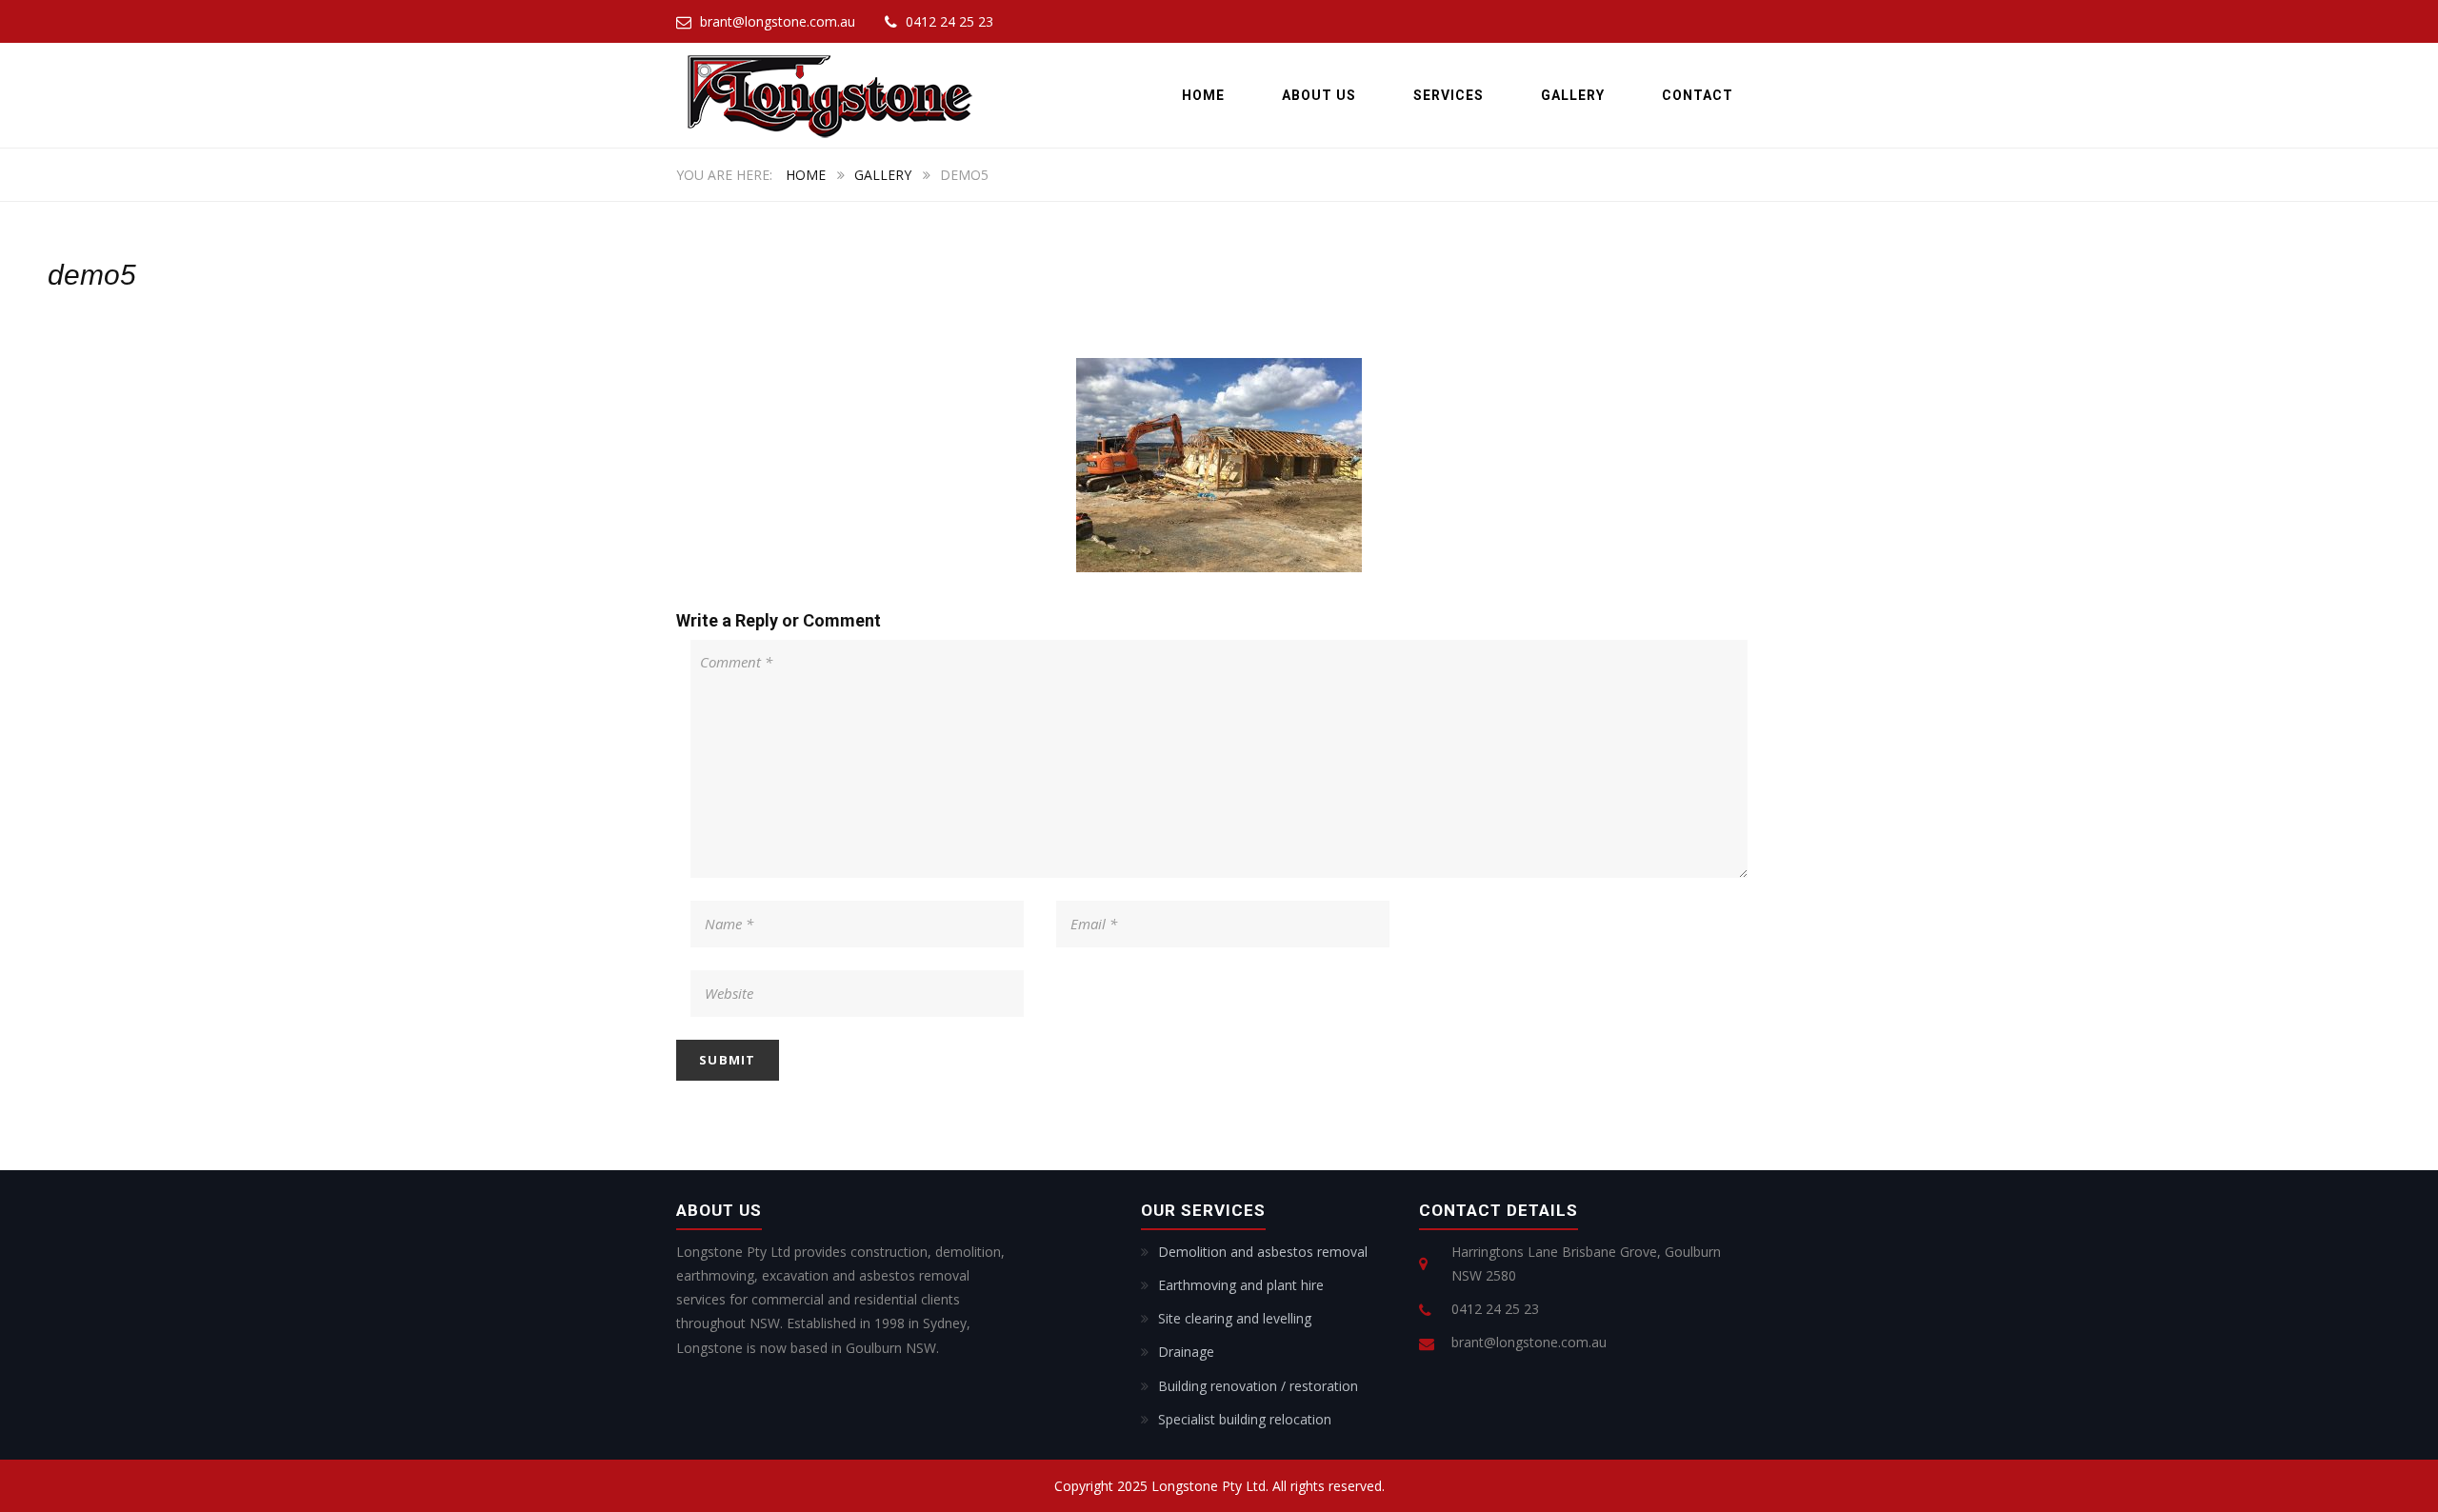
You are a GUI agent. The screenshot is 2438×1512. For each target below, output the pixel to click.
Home (1203, 95)
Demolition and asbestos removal (1263, 1252)
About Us (1319, 95)
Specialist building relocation (1245, 1419)
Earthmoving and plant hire (1241, 1285)
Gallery (1573, 95)
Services (1449, 95)
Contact (1698, 95)
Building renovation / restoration (1258, 1386)
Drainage (1186, 1352)
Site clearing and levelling (1235, 1318)
